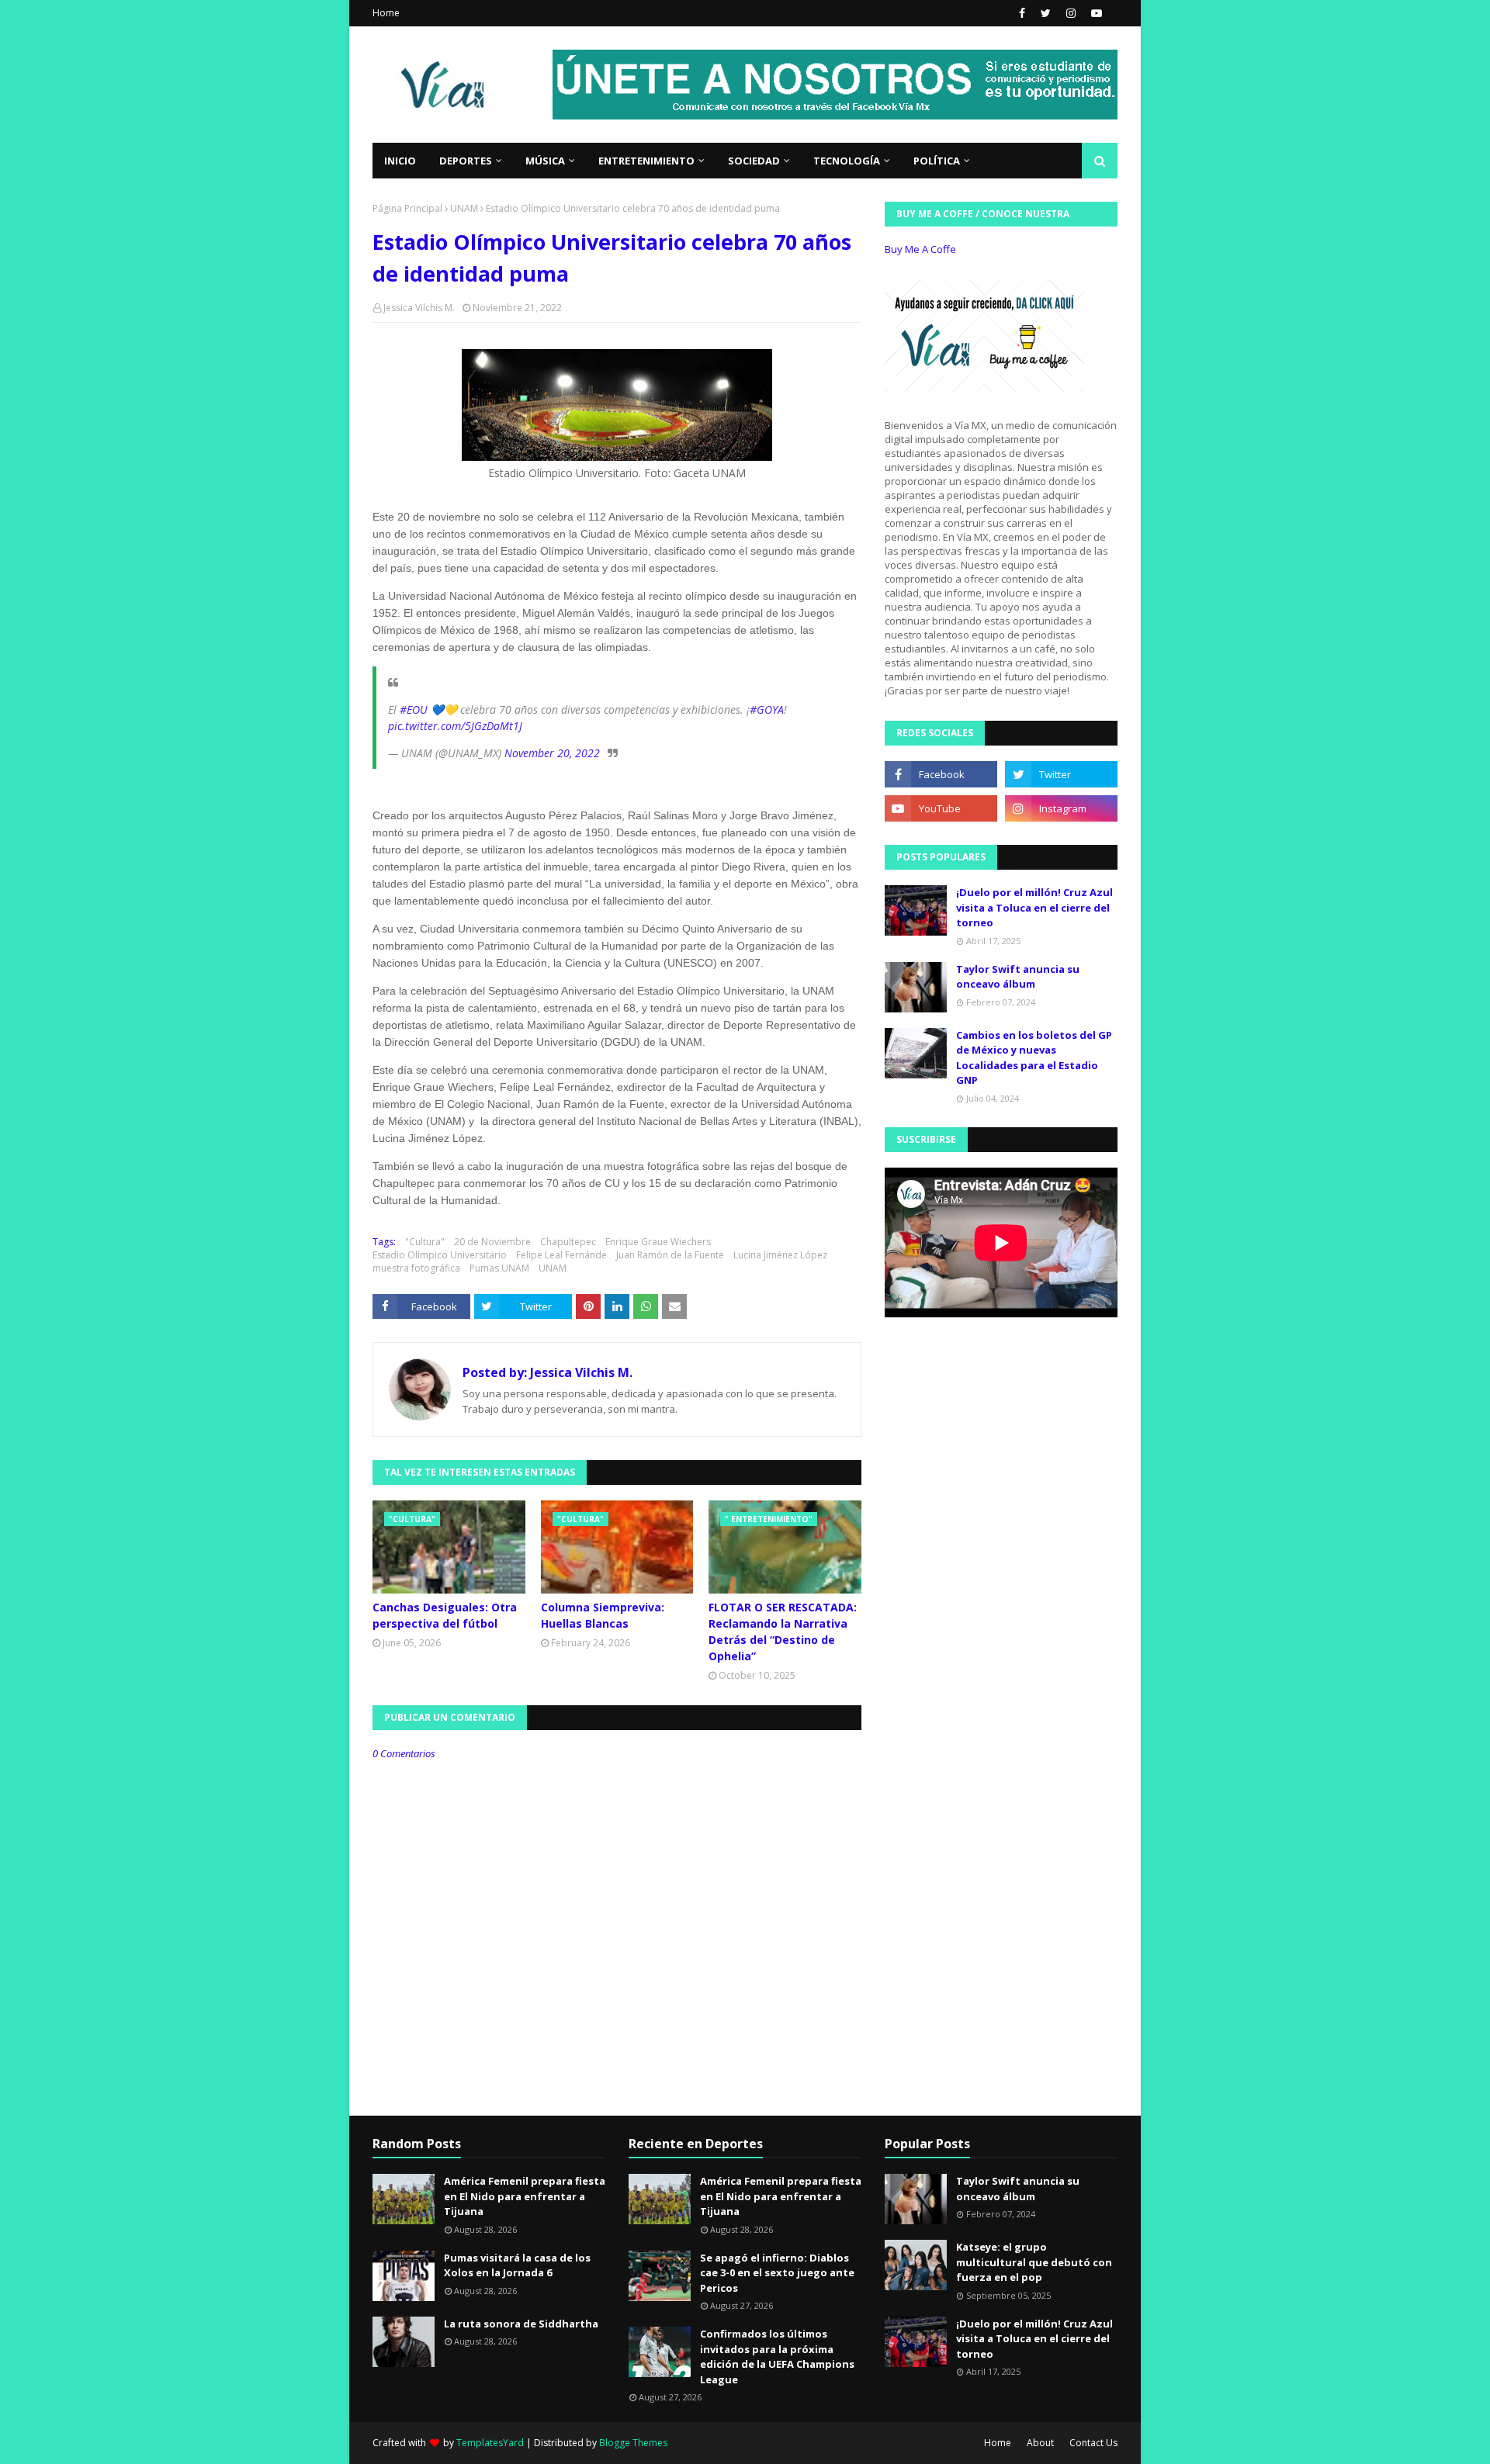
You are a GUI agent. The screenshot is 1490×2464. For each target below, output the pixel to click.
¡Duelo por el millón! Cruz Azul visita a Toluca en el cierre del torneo (1034, 907)
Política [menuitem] (937, 161)
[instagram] (1071, 13)
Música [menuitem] (545, 161)
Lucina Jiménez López (780, 1255)
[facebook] (1022, 13)
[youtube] (1095, 13)
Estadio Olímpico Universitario (440, 1255)
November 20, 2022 (552, 753)
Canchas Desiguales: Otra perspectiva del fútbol (445, 1615)
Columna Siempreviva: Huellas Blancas (603, 1615)
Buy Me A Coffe (920, 249)
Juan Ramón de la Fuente (670, 1255)
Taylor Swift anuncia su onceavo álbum (1018, 977)
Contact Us (1093, 2443)
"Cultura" (425, 1242)
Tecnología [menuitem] (847, 161)
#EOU (414, 709)
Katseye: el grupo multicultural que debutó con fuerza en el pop (1034, 2262)
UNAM (464, 208)
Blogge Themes (633, 2443)
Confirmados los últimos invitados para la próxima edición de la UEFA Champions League (777, 2357)
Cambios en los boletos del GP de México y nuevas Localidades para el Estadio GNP (1034, 1058)
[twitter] (1046, 13)
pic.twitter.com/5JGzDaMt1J (455, 726)
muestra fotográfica (416, 1268)
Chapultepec (568, 1242)
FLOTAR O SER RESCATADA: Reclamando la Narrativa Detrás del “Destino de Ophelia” (783, 1632)
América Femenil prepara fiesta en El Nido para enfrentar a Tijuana (525, 2196)
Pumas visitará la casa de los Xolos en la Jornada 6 (517, 2265)
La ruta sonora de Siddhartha (521, 2324)
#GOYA (767, 709)
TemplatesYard (490, 2443)
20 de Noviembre (492, 1242)
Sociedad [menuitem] (754, 161)
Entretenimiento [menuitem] (646, 161)
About (1040, 2443)
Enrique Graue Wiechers (658, 1242)
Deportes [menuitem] (466, 161)
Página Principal (407, 208)
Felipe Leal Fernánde (561, 1255)
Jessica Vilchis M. (419, 308)
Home (386, 13)
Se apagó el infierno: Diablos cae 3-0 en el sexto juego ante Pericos (777, 2273)
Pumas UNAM (499, 1268)
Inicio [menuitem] (400, 161)
